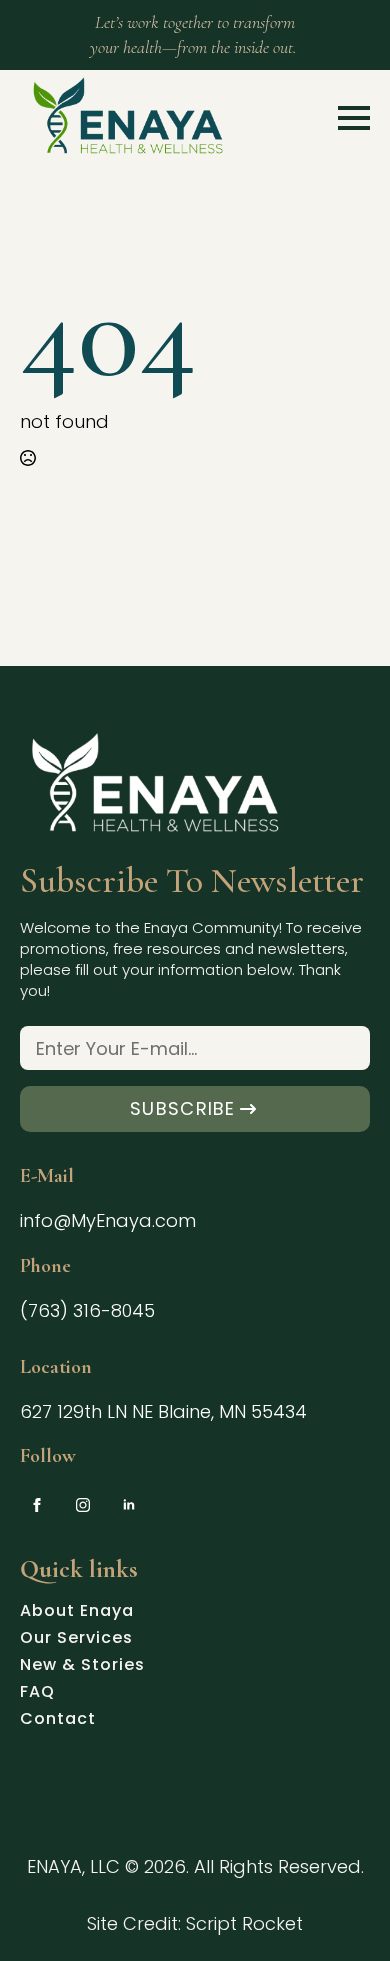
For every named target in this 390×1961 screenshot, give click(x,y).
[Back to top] (341, 1912)
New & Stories (82, 1667)
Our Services (76, 1640)
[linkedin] (129, 1505)
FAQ (37, 1694)
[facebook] (37, 1505)
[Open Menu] (354, 118)
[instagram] (83, 1505)
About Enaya (77, 1613)
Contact (58, 1721)
